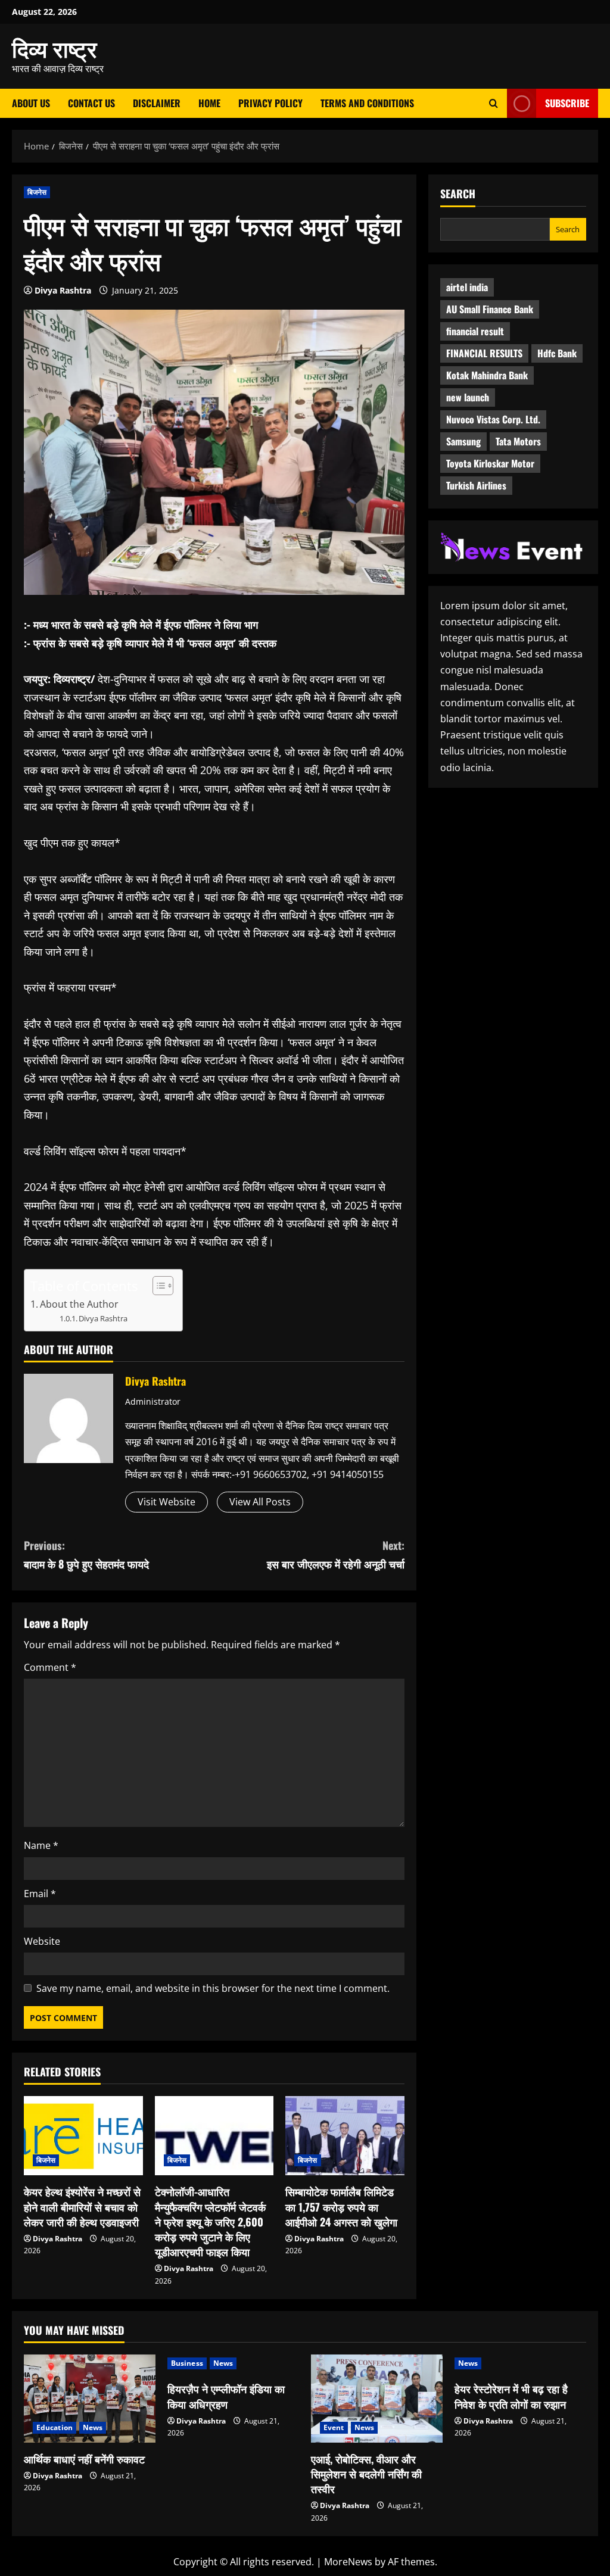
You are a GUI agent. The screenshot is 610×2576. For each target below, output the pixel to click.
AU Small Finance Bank (490, 309)
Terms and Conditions (367, 103)
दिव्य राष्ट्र (55, 48)
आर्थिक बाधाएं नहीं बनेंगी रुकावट (84, 2459)
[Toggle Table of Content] (157, 1286)
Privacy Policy (270, 103)
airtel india (467, 287)
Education (55, 2427)
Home (209, 103)
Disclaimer (157, 103)
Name (41, 1845)
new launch (468, 397)
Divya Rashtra (63, 290)
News (93, 2427)
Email (40, 1894)
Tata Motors (518, 441)
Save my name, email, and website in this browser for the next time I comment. (213, 1988)
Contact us (91, 103)
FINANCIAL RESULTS (484, 353)
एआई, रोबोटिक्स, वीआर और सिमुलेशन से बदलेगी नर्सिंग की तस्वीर (366, 2474)
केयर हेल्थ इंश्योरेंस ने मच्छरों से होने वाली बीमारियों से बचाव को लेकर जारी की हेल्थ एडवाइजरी (82, 2206)
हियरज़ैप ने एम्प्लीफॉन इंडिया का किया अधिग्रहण (226, 2396)
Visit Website (166, 1502)
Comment (50, 1667)
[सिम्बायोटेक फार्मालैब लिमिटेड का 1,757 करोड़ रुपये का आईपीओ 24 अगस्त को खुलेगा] (345, 2136)
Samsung (463, 441)
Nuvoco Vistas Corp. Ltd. (493, 419)
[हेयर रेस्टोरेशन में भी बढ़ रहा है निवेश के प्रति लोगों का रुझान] (520, 2363)
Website (42, 1941)
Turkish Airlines (476, 485)
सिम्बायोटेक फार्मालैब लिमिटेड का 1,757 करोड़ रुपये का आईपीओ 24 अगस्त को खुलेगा (341, 2206)
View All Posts (260, 1502)
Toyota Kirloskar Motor (490, 463)
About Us (31, 103)
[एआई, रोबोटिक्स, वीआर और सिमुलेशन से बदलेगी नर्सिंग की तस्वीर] (377, 2398)
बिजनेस (37, 192)
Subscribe (567, 103)
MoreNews (348, 2562)
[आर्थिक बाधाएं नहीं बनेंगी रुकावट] (90, 2398)
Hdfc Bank (557, 353)
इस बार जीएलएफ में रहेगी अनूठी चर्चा (335, 1554)
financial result (475, 331)
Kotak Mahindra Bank (487, 375)
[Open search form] (494, 103)
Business (187, 2363)
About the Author (79, 1304)
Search (458, 194)
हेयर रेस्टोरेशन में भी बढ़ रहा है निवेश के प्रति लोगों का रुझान (511, 2396)
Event (334, 2427)
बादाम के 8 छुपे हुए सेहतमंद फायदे (86, 1554)
